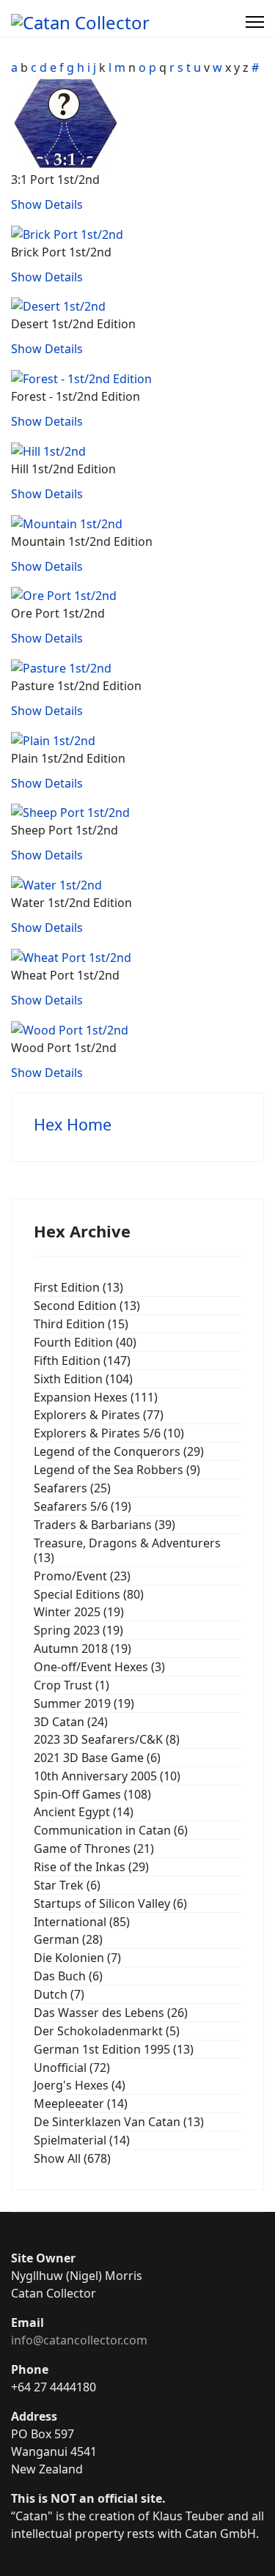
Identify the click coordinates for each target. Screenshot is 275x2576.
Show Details (47, 204)
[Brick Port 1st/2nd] (67, 233)
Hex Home (73, 1124)
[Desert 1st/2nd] (58, 306)
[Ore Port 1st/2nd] (64, 595)
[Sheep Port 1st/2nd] (70, 812)
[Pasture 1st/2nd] (61, 667)
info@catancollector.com (79, 2340)
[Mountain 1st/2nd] (67, 522)
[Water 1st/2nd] (56, 884)
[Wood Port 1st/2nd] (70, 1029)
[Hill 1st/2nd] (48, 450)
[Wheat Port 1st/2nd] (71, 956)
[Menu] (255, 22)
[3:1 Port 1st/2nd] (66, 122)
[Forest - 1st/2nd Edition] (81, 377)
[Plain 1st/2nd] (53, 739)
